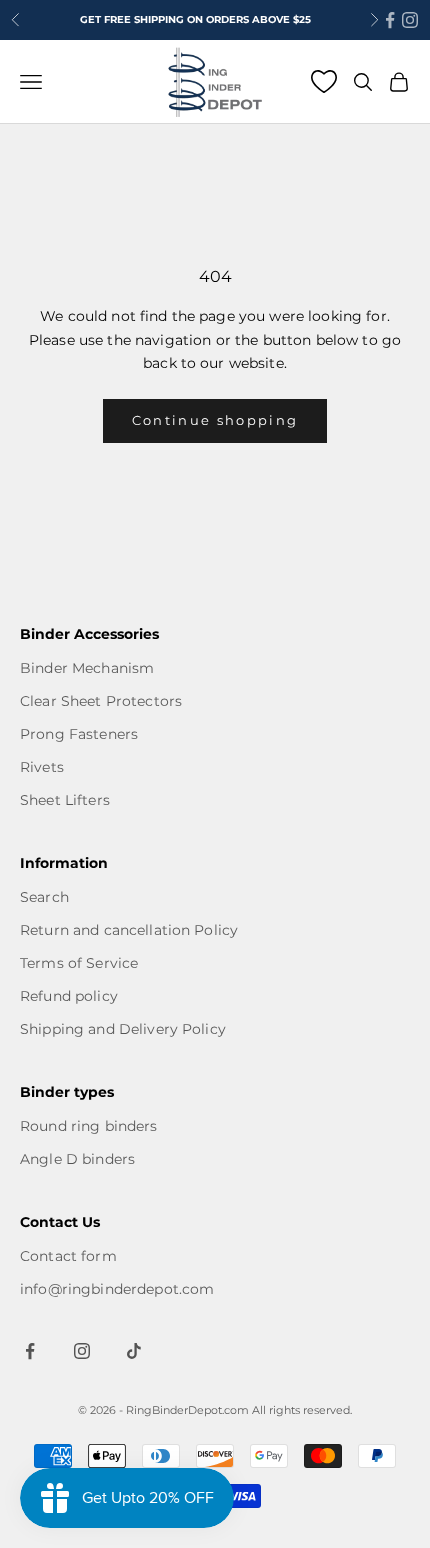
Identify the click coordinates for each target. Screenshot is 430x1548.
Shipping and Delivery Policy (123, 1029)
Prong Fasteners (79, 734)
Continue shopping (215, 420)
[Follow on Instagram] (410, 20)
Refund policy (69, 996)
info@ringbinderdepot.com (117, 1289)
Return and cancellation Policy (129, 930)
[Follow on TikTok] (134, 1351)
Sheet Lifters (65, 800)
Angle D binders (77, 1159)
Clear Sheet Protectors (101, 701)
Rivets (42, 767)
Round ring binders (89, 1126)
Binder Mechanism (87, 668)
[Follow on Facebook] (390, 20)
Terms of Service (79, 963)
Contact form (68, 1256)
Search (44, 897)
